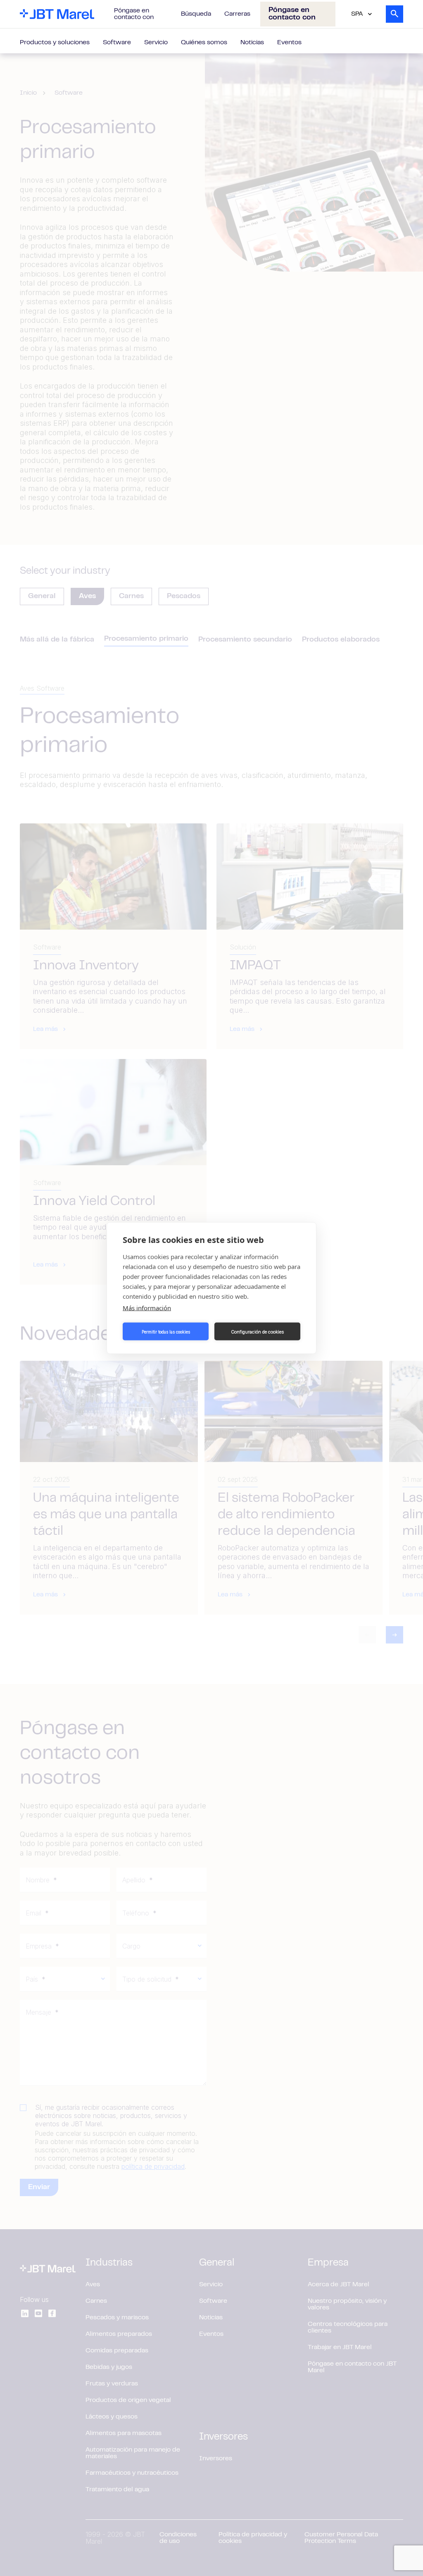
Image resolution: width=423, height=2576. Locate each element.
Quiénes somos (204, 43)
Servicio (156, 43)
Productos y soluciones (55, 43)
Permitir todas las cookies (166, 1331)
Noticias (252, 43)
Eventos (289, 43)
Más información (147, 1308)
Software (117, 43)
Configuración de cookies (257, 1331)
